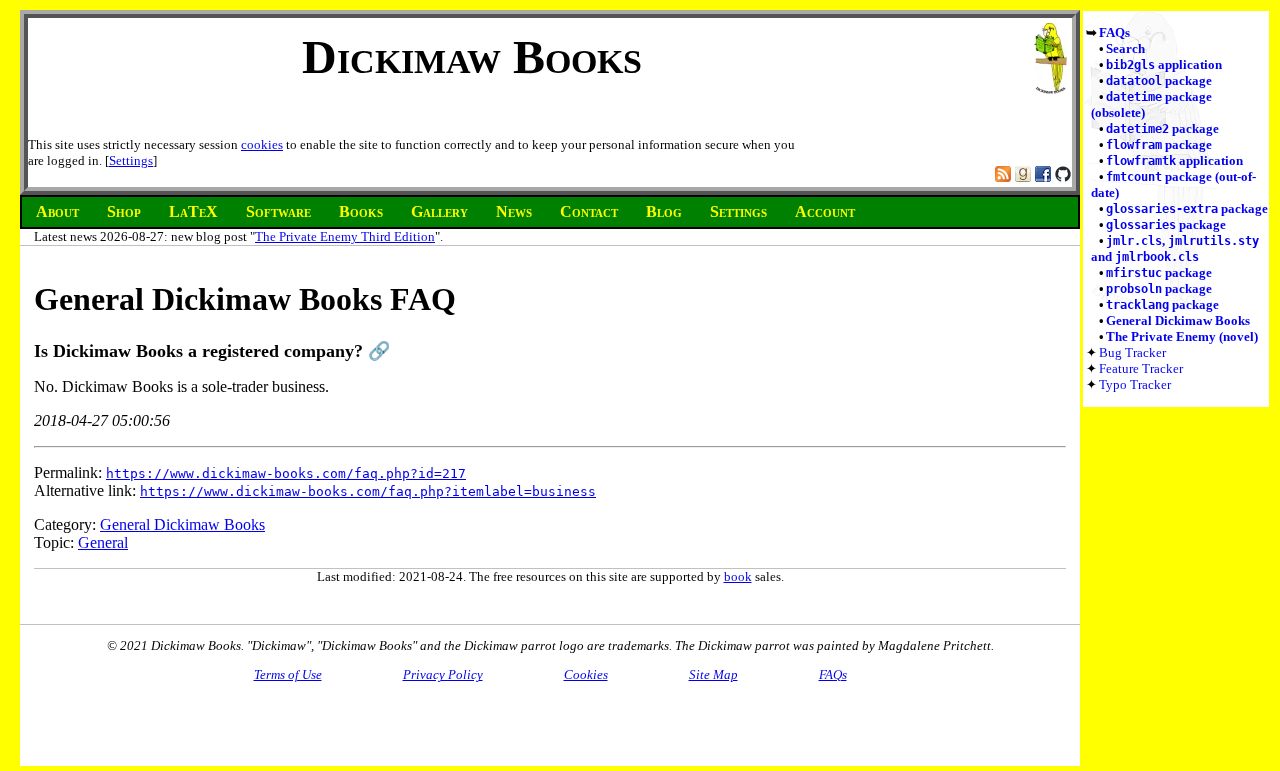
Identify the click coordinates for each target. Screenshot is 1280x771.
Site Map (713, 674)
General (103, 542)
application (1164, 64)
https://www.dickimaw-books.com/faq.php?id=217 (286, 473)
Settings (131, 160)
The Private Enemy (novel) (1182, 336)
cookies (262, 144)
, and (1175, 248)
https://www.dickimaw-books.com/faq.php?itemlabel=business (368, 491)
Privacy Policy (443, 674)
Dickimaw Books (472, 56)
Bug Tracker (1132, 352)
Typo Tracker (1135, 384)
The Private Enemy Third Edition (345, 236)
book (738, 576)
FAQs (1114, 32)
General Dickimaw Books (1178, 320)
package (1159, 80)
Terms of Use (288, 674)
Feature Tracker (1141, 368)
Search (1125, 48)
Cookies (586, 674)
